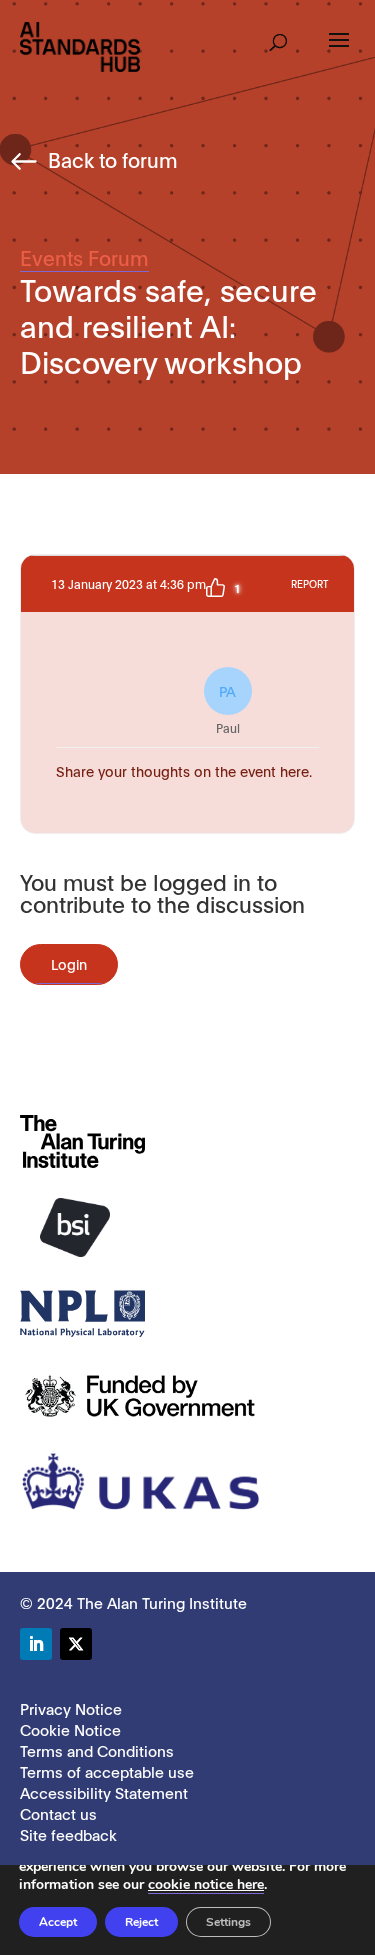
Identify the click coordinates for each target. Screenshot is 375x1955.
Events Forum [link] (84, 257)
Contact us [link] (58, 1813)
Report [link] (309, 583)
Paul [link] (228, 708)
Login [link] (69, 963)
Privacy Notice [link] (71, 1708)
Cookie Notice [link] (70, 1729)
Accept (58, 1922)
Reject (141, 1922)
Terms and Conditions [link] (97, 1750)
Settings (228, 1922)
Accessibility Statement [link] (104, 1792)
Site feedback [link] (68, 1834)
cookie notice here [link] (206, 1884)
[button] (278, 36)
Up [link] (215, 588)
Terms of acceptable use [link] (107, 1771)
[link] (80, 45)
